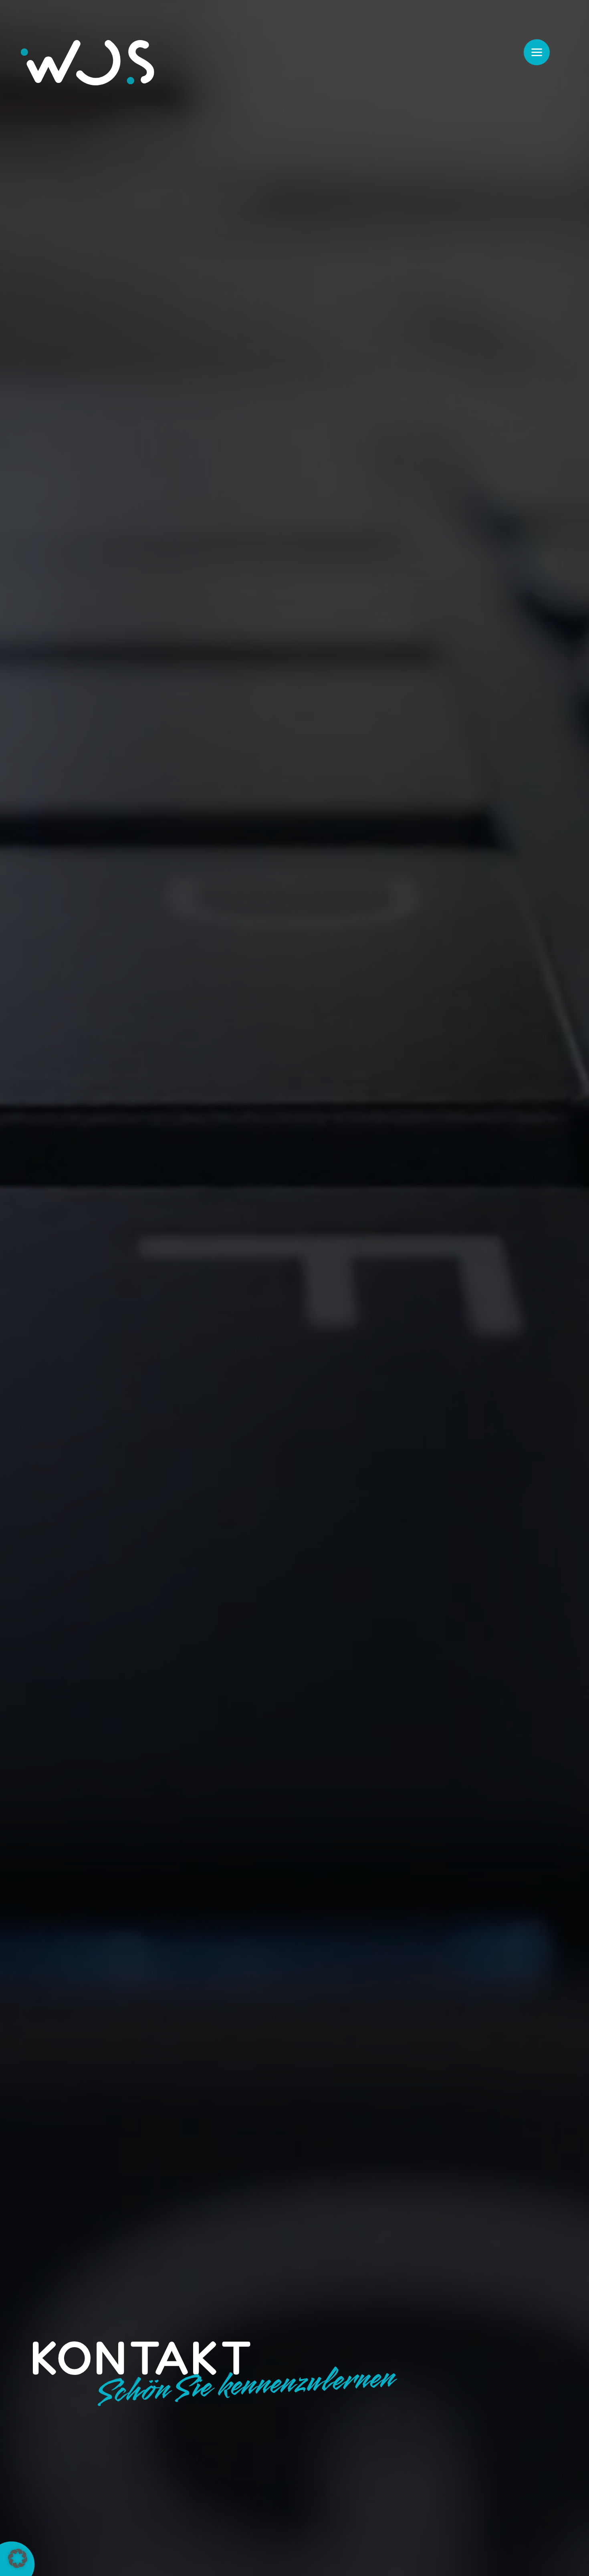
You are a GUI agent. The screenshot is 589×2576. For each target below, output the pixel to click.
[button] (18, 2558)
